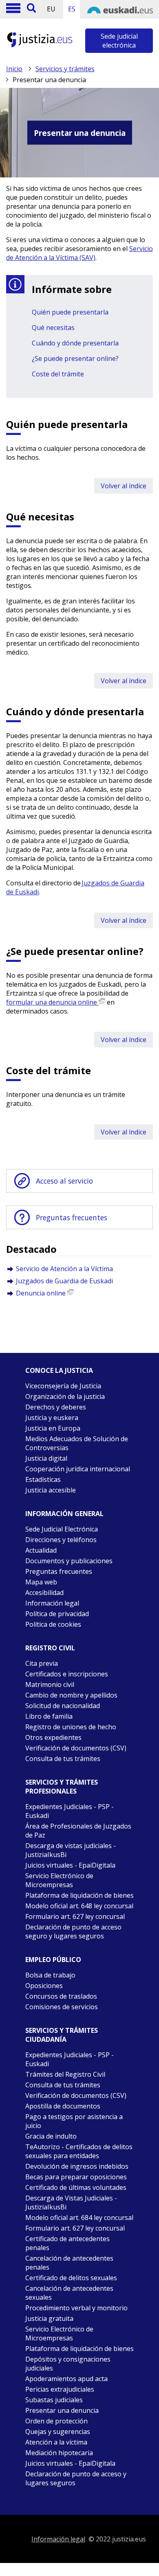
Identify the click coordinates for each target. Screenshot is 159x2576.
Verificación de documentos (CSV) (76, 1748)
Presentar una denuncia (62, 2410)
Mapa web (41, 1582)
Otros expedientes (53, 1737)
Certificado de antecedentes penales (67, 2243)
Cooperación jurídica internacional (78, 1469)
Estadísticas (43, 1479)
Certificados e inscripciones (67, 1674)
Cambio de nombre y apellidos (71, 1695)
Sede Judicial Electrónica (62, 1529)
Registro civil (50, 1648)
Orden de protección (56, 2421)
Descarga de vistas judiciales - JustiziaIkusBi (71, 1850)
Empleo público (53, 1960)
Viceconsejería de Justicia (63, 1386)
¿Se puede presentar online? (75, 358)
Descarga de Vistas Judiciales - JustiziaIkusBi (71, 2202)
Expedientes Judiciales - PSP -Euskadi (70, 2059)
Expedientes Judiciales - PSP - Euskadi (70, 1811)
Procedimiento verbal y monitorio (76, 2308)
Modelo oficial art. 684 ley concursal (79, 2218)
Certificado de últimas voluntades (76, 2187)
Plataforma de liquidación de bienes (79, 1895)
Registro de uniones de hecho (71, 1727)
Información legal (52, 1603)
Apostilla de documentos (63, 2106)
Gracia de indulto (51, 2136)
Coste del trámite (58, 374)
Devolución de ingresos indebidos (77, 2166)
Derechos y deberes (56, 1407)
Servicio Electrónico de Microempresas (59, 1880)
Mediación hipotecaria (59, 2453)
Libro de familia (49, 1716)
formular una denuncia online (52, 1002)
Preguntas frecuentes (72, 1217)
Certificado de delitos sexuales (71, 2278)
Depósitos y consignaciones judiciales (68, 2364)
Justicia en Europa (53, 1428)
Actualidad (41, 1550)
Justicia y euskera (52, 1418)
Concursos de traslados (61, 1996)
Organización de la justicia (65, 1396)
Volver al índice (124, 486)
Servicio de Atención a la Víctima (64, 1269)
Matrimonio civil (50, 1685)
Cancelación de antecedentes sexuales (69, 2293)
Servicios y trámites (65, 69)
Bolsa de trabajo (50, 1975)
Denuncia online (42, 1293)
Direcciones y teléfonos (61, 1540)
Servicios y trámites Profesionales (62, 1787)
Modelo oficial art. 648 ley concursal (79, 1906)
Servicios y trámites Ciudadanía (62, 2035)
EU (51, 9)
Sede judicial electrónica (119, 41)
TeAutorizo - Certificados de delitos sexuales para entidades (79, 2151)
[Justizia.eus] (40, 46)
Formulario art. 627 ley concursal (75, 1916)
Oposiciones (44, 1986)
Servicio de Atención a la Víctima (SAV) (79, 253)
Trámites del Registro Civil (65, 2074)
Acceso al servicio (64, 1181)
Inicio (14, 69)
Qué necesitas (53, 328)
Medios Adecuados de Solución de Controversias (77, 1443)
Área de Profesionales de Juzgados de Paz (78, 1831)
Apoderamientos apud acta (66, 2379)
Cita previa (42, 1663)
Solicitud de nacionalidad (63, 1706)
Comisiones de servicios (62, 2007)
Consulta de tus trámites (63, 1759)
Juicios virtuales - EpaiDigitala (70, 1865)
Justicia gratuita (49, 2318)
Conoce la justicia (59, 1370)
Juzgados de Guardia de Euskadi (64, 1281)
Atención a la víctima (56, 2442)
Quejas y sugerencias (58, 2432)
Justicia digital (46, 1458)
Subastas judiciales (54, 2400)
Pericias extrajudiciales (60, 2389)
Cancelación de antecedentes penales (69, 2263)
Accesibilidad (44, 1593)
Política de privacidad (57, 1614)
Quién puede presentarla (70, 312)
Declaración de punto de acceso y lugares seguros (76, 2478)
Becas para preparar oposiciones (76, 2177)
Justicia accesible (51, 1490)
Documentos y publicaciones (69, 1561)
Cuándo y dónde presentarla (75, 343)
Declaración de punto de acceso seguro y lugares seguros (73, 1931)
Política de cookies (53, 1624)
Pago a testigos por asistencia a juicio (74, 2121)
